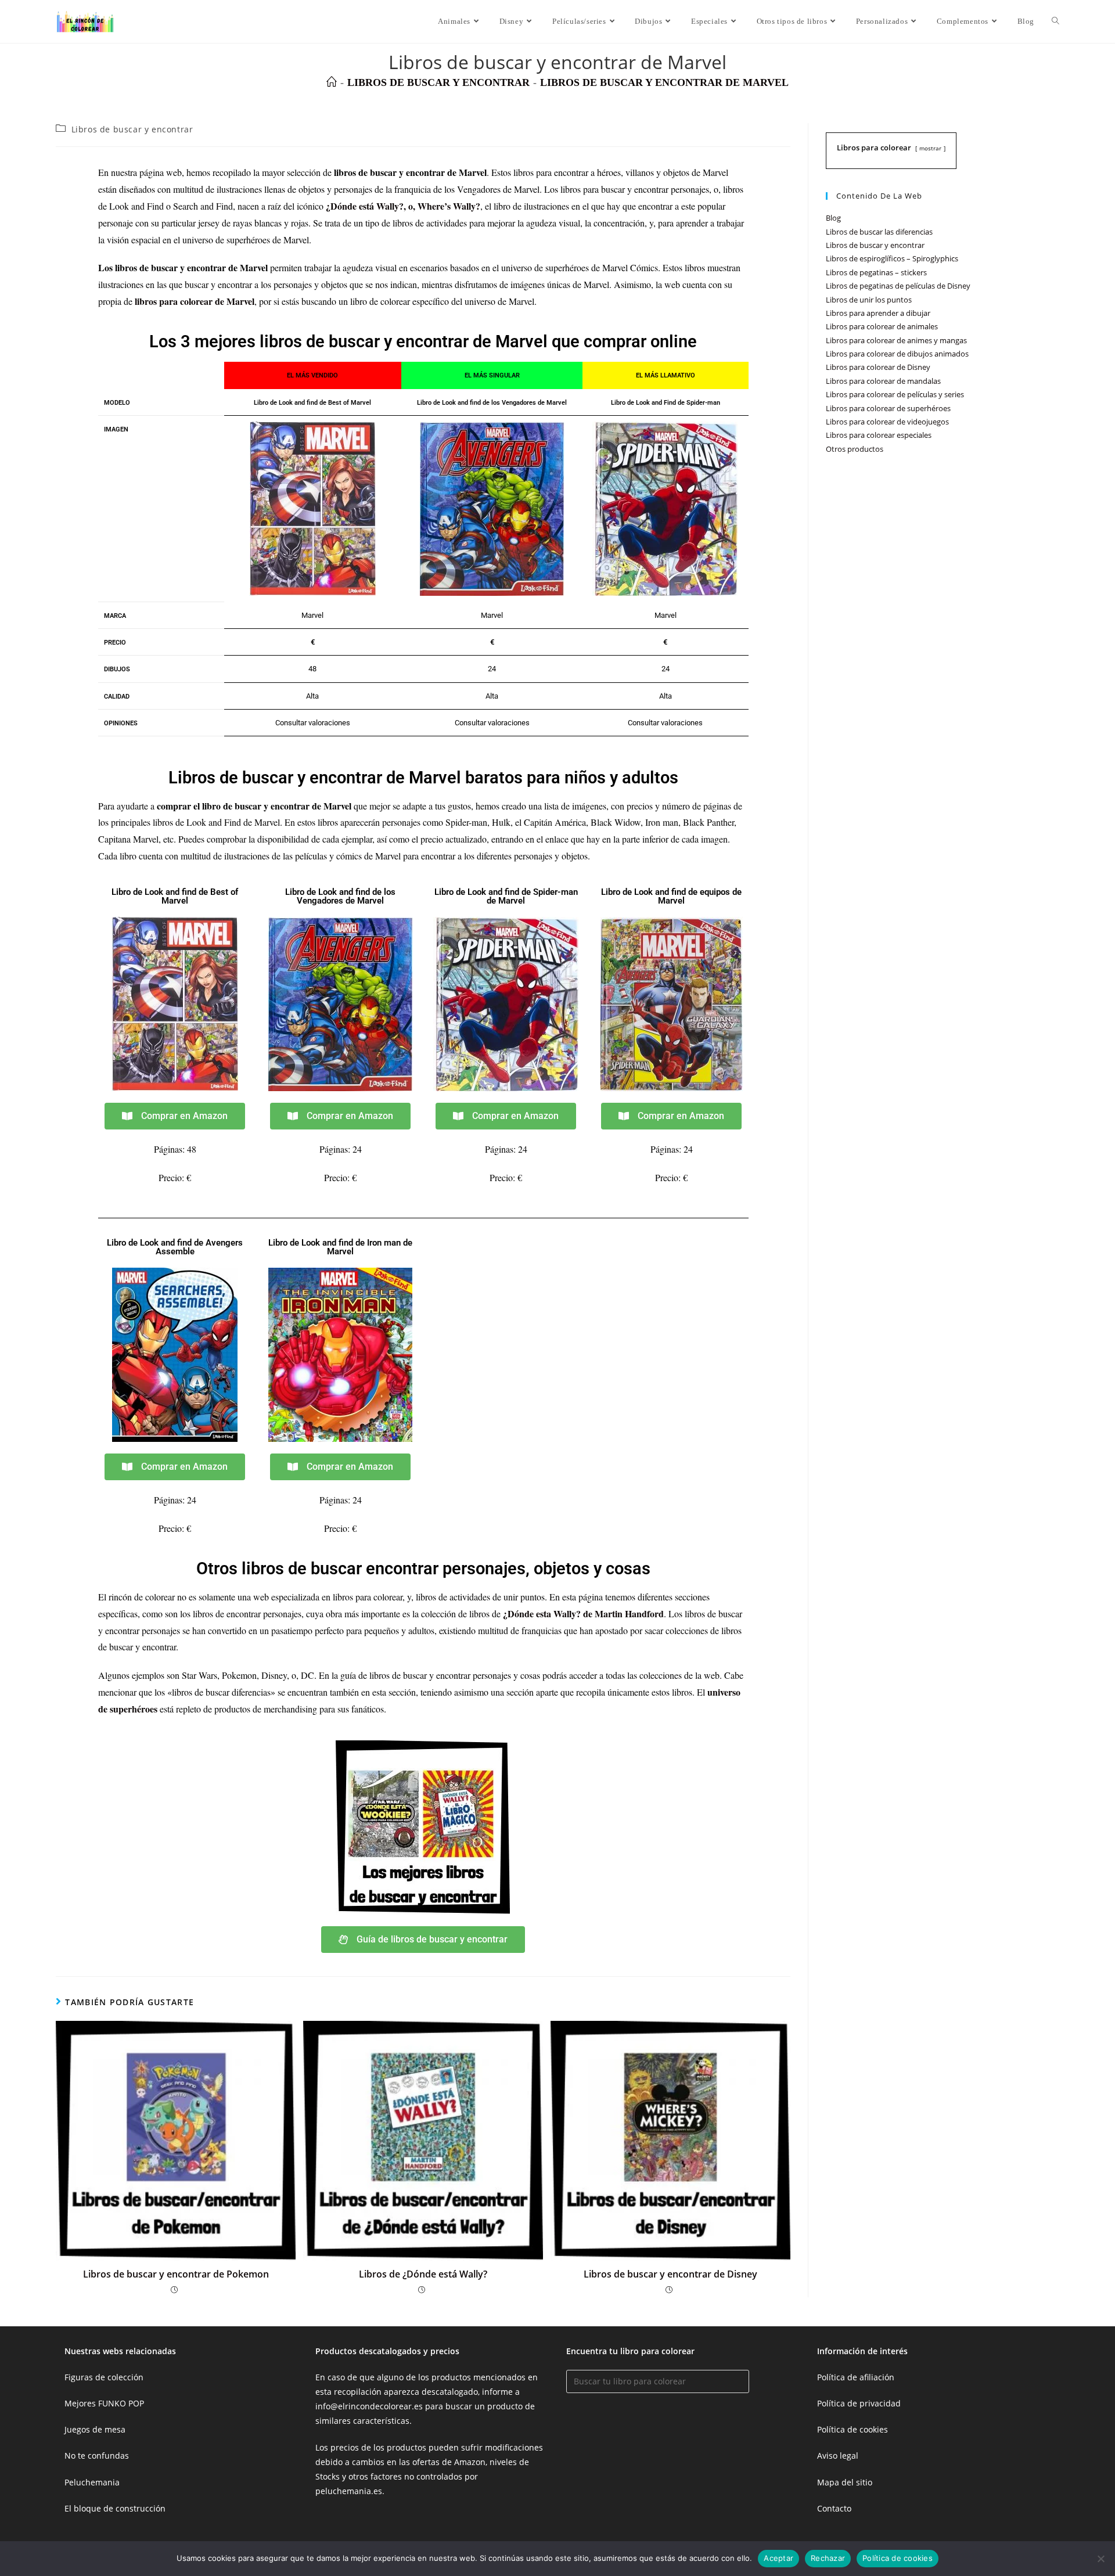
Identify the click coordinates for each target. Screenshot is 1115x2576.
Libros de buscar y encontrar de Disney (670, 2274)
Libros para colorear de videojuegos (887, 422)
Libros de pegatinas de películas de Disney (898, 286)
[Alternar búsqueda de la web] (1055, 21)
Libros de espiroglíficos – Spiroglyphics (892, 258)
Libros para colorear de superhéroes (888, 408)
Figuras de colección (104, 2377)
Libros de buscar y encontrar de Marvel (664, 82)
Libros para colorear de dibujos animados (897, 354)
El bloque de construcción (115, 2508)
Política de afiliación (856, 2377)
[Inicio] (332, 82)
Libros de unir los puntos (869, 300)
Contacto (834, 2508)
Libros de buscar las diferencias (879, 232)
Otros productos (855, 449)
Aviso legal (838, 2456)
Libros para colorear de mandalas (883, 381)
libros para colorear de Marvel (195, 301)
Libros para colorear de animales (882, 326)
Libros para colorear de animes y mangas (896, 340)
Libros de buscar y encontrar (132, 129)
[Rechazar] (1100, 2559)
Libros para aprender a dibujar (878, 313)
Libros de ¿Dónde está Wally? (423, 2274)
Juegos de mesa (95, 2429)
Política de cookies (853, 2429)
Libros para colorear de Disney (878, 367)
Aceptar (778, 2558)
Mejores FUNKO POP (104, 2403)
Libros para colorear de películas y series (895, 394)
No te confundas (97, 2456)
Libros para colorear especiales (879, 435)
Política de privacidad (859, 2403)
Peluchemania (92, 2482)
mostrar (930, 148)
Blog (833, 218)
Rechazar (828, 2558)
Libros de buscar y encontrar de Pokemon (176, 2274)
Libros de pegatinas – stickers (876, 272)
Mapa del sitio (845, 2482)
